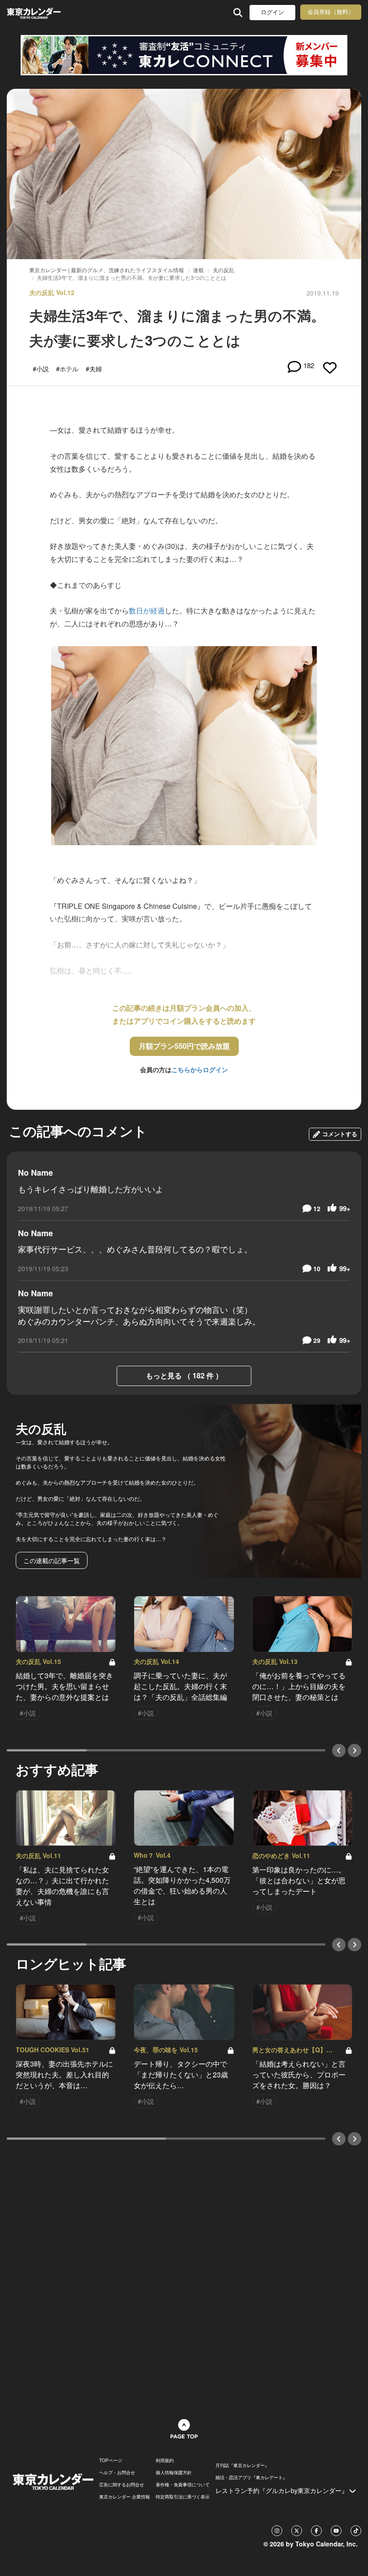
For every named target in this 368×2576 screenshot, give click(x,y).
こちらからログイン (200, 1069)
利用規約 (165, 2460)
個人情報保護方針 (174, 2472)
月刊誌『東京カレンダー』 (242, 2465)
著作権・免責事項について (183, 2485)
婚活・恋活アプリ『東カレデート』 (251, 2477)
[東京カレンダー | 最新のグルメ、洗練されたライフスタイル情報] (35, 12)
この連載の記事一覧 (52, 1560)
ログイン (272, 12)
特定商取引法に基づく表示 (183, 2497)
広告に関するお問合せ (122, 2485)
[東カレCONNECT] (184, 55)
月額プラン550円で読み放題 (184, 1046)
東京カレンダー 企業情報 (125, 2497)
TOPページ (111, 2460)
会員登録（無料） (331, 12)
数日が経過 (147, 610)
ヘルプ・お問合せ (117, 2472)
